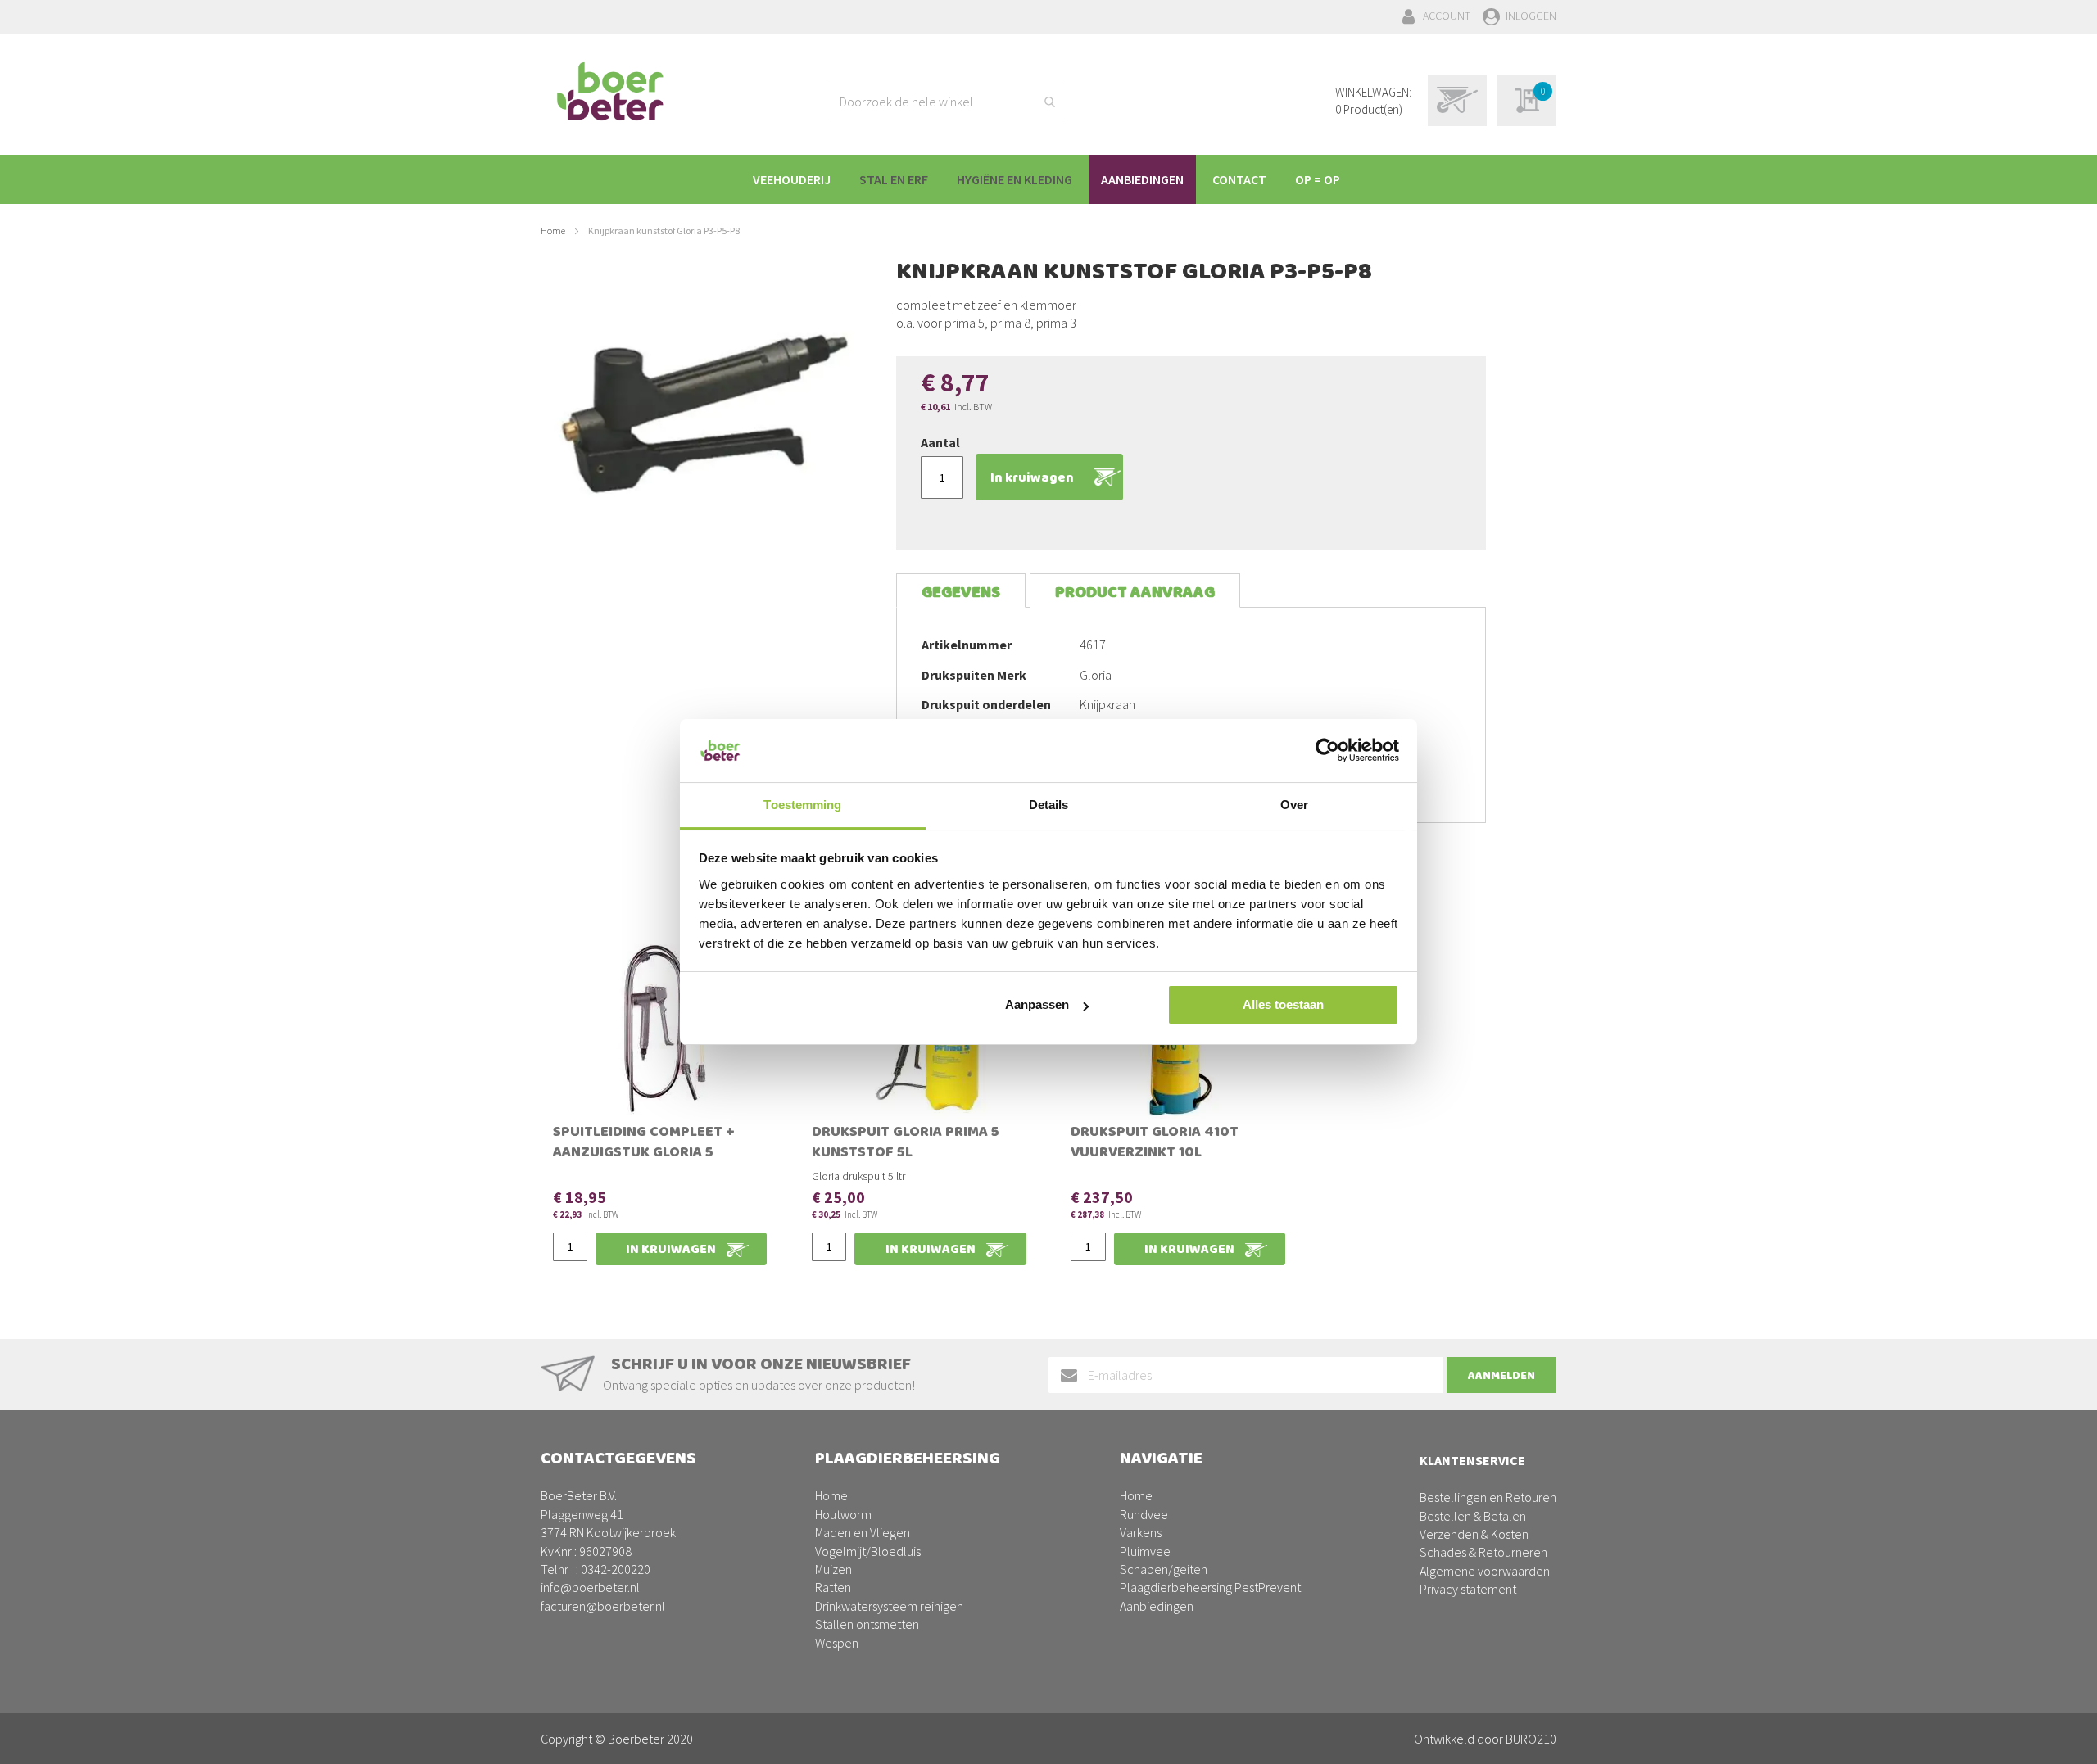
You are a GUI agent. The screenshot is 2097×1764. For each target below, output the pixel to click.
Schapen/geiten (1164, 1569)
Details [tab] (1049, 805)
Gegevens (961, 593)
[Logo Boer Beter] (610, 93)
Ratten (833, 1587)
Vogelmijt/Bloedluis (868, 1551)
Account (1447, 16)
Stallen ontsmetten (867, 1624)
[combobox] (947, 102)
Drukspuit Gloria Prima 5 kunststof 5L (906, 1144)
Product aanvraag (1135, 593)
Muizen (833, 1569)
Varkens (1141, 1532)
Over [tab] (1294, 805)
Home (553, 231)
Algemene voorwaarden (1485, 1571)
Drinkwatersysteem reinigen (889, 1606)
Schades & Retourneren (1483, 1552)
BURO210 (1531, 1739)
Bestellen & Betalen (1473, 1516)
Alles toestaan (1283, 1004)
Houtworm (843, 1514)
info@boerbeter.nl (590, 1587)
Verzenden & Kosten (1474, 1534)
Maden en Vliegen (863, 1532)
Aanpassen (1037, 1004)
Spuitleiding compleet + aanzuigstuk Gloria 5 (644, 1144)
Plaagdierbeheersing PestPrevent (1210, 1587)
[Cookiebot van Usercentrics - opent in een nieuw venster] (1327, 750)
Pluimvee (1145, 1551)
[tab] (961, 591)
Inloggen (1531, 16)
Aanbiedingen (1157, 1606)
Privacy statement (1468, 1589)
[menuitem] (792, 179)
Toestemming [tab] (802, 805)
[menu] (1048, 179)
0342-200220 (616, 1569)
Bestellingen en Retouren (1488, 1497)
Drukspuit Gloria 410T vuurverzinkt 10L (1155, 1144)
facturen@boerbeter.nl (603, 1606)
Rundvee (1144, 1514)
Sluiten (1049, 1733)
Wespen (837, 1643)
